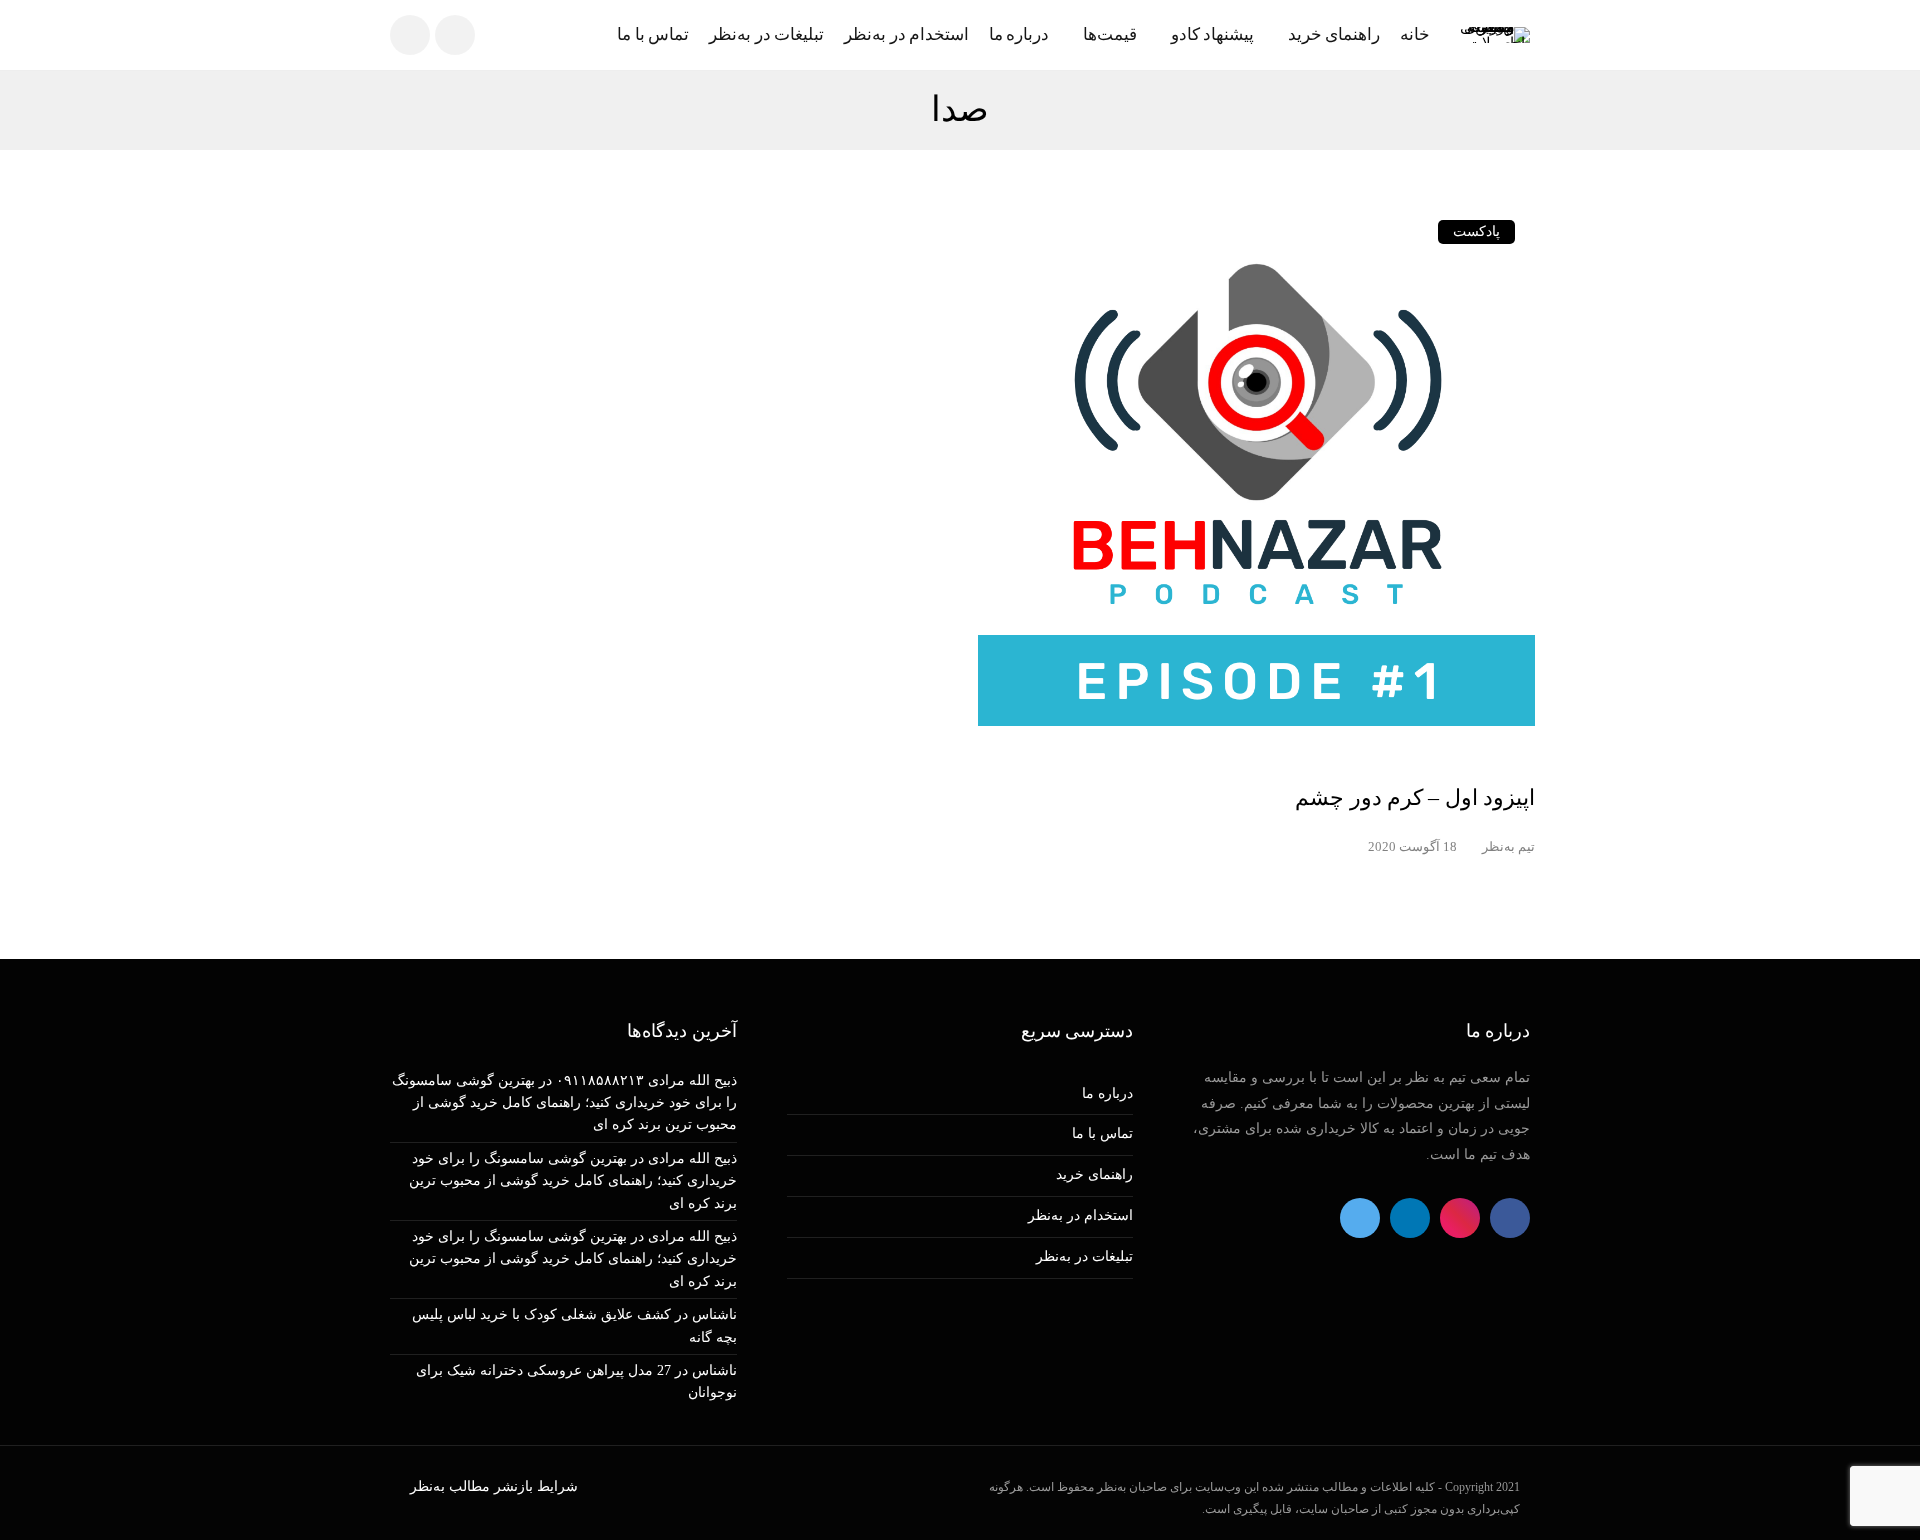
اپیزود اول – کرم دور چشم (1415, 797)
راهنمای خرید (1334, 34)
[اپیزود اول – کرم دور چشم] (1257, 479)
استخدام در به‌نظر (906, 34)
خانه (1415, 34)
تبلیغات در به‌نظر (766, 34)
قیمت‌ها (1110, 34)
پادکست (1476, 231)
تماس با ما (653, 34)
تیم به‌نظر (1508, 846)
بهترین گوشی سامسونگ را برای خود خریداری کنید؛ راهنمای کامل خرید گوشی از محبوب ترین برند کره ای (564, 1103)
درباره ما (1019, 34)
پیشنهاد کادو (1212, 34)
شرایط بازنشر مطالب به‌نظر (494, 1486)
